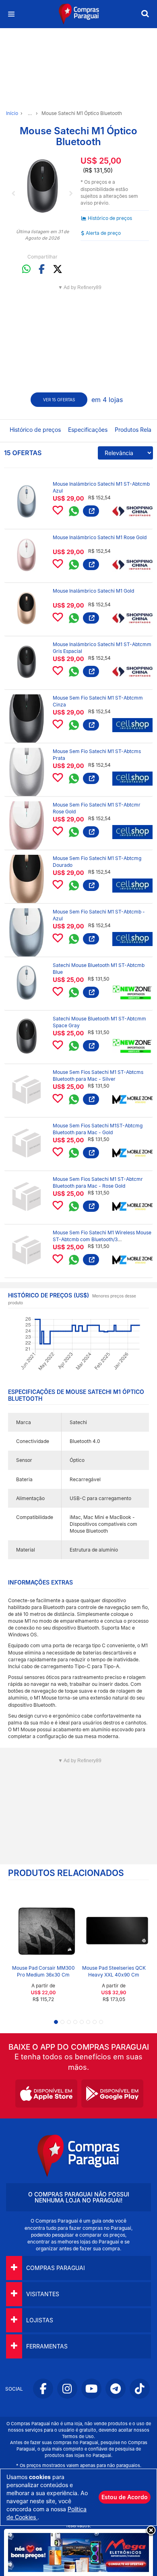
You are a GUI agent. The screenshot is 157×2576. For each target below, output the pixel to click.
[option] (42, 186)
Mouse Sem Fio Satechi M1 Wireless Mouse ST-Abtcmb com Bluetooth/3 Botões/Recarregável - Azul (102, 1239)
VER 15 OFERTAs (59, 400)
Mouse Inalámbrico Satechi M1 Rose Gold (100, 537)
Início (12, 113)
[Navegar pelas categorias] (11, 14)
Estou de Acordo (125, 2497)
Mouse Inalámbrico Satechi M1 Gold (93, 591)
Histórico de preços (110, 218)
